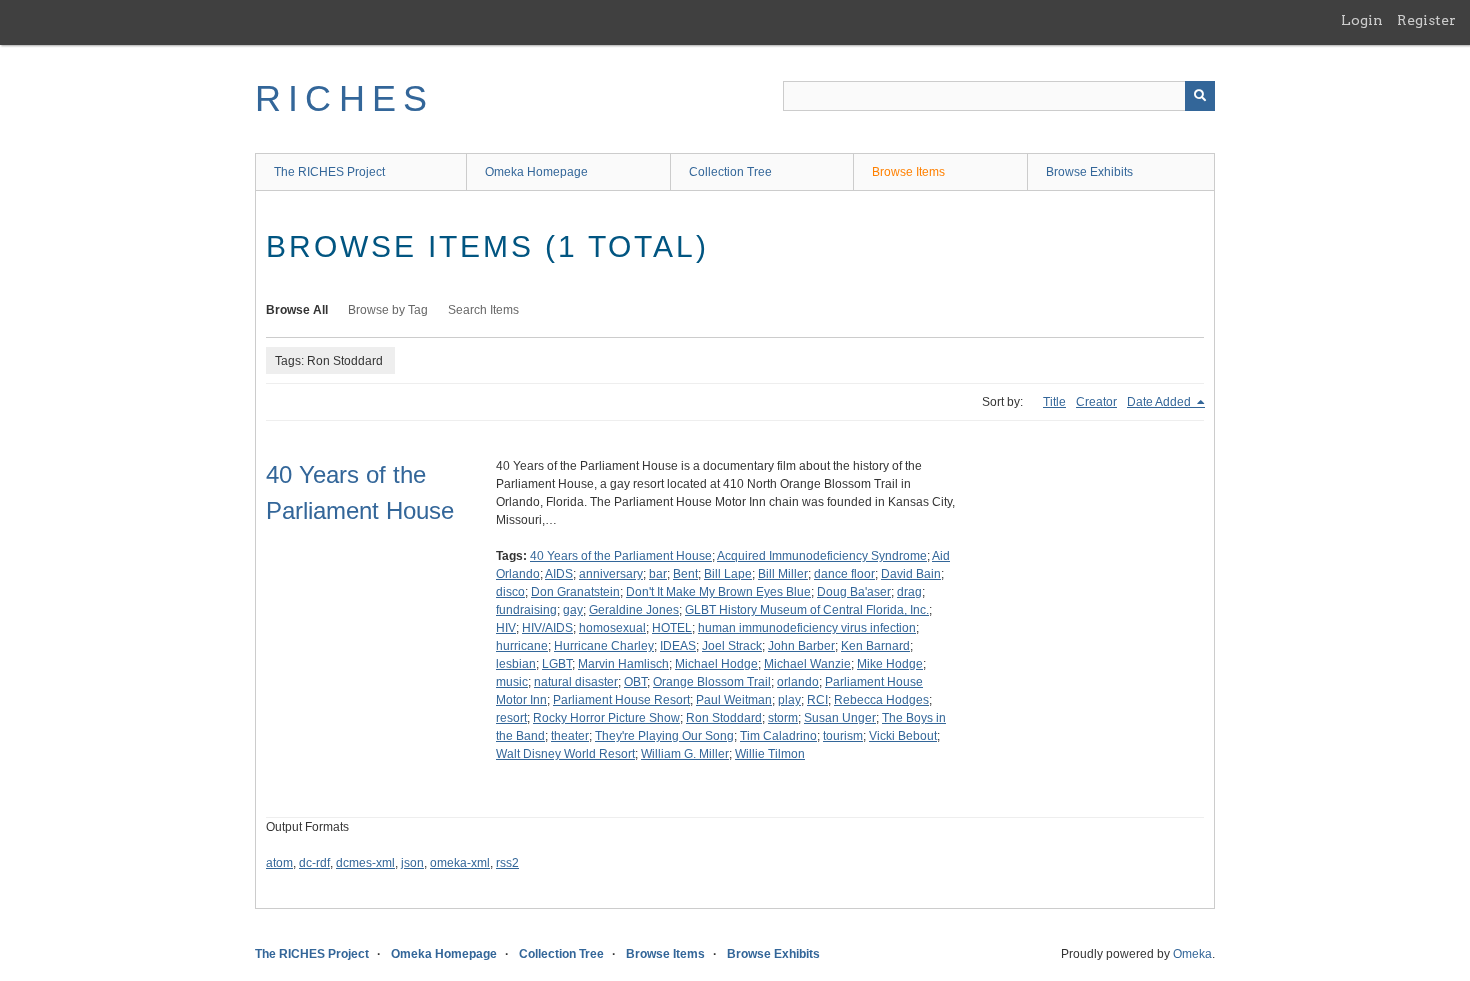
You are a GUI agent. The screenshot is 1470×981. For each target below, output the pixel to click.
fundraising (526, 610)
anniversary (611, 574)
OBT (635, 682)
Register (1426, 20)
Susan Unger (840, 718)
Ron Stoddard (724, 718)
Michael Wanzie (807, 664)
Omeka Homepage (536, 172)
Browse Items (908, 172)
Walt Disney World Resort (565, 754)
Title (1054, 402)
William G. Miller (685, 754)
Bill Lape (728, 574)
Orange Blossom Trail (712, 682)
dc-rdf (314, 863)
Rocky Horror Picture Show (606, 718)
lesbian (516, 664)
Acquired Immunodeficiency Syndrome (822, 556)
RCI (817, 700)
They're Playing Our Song (664, 736)
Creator (1096, 402)
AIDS (559, 574)
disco (510, 592)
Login (1362, 20)
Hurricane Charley (604, 646)
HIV (506, 628)
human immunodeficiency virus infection (807, 628)
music (512, 682)
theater (570, 736)
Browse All (297, 310)
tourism (843, 736)
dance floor (844, 574)
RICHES (344, 98)
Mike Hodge (890, 664)
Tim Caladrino (778, 736)
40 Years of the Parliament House (621, 556)
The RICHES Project (329, 172)
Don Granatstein (575, 592)
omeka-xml (460, 863)
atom (279, 863)
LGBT (557, 664)
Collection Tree (730, 172)
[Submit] (1200, 96)
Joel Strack (732, 646)
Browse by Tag (388, 310)
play (789, 700)
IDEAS (678, 646)
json (412, 863)
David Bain (911, 574)
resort (511, 718)
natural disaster (576, 682)
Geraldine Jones (634, 610)
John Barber (801, 646)
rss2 (507, 863)
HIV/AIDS (547, 628)
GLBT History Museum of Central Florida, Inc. (807, 610)
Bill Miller (783, 574)
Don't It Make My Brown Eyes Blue (718, 592)
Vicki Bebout (903, 736)
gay (573, 610)
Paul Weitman (734, 700)
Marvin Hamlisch (623, 664)
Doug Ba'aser (854, 592)
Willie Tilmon (770, 754)
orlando (798, 682)
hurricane (522, 646)
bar (658, 574)
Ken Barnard (875, 646)
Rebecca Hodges (881, 700)
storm (783, 718)
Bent (685, 574)
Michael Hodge (716, 664)
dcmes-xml (365, 863)
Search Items (483, 310)
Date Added (1160, 402)
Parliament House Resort (621, 700)
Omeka (1192, 954)
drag (909, 592)
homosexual (612, 628)
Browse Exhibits (1089, 172)
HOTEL (672, 628)
